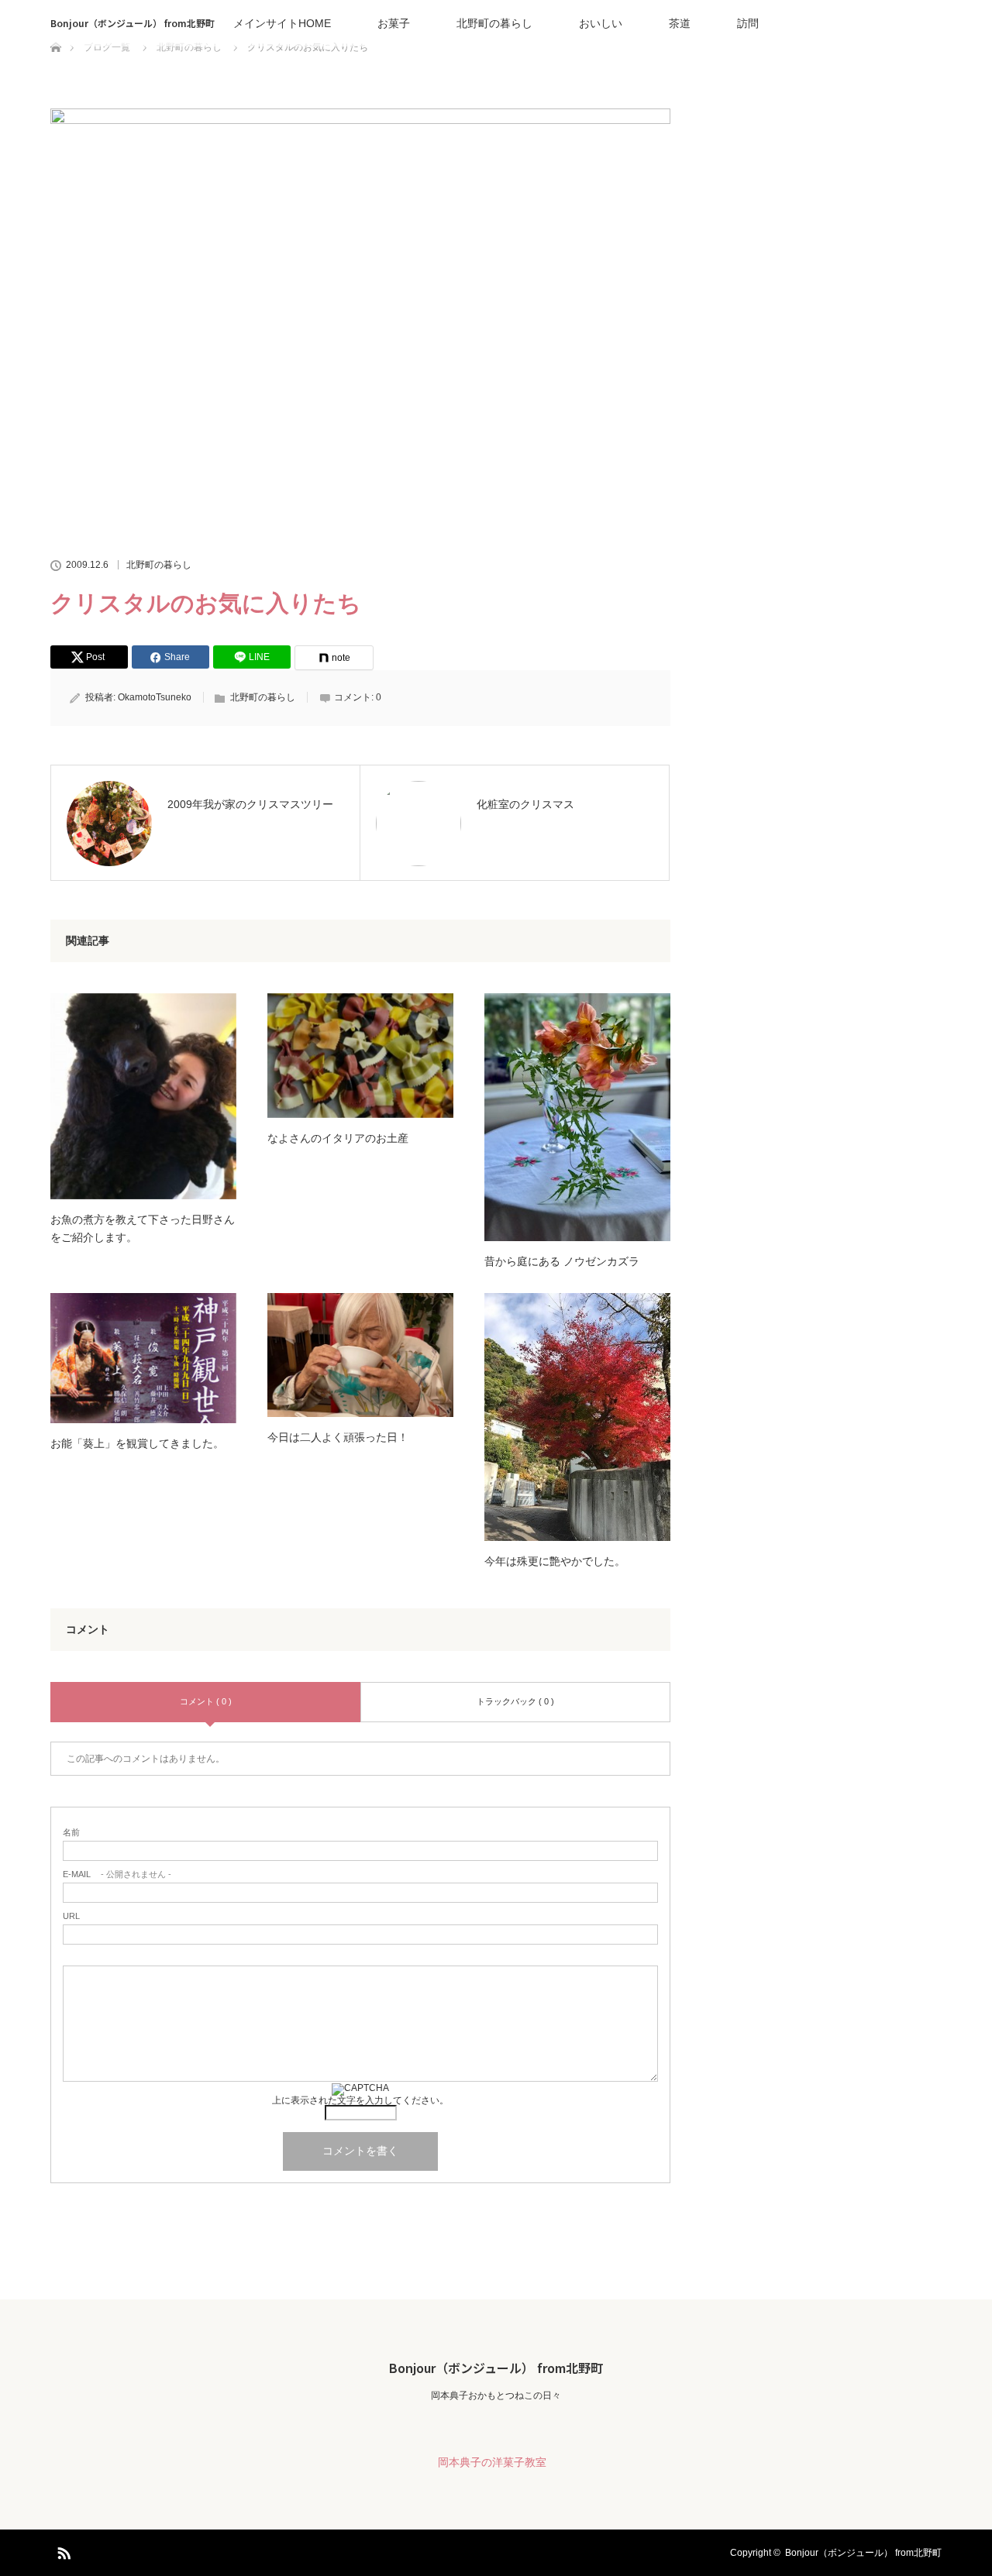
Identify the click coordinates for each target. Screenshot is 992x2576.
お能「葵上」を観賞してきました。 (137, 1443)
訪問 (748, 23)
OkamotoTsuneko (155, 697)
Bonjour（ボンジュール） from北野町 (133, 23)
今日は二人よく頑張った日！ (338, 1437)
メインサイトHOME (282, 23)
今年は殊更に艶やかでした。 (555, 1561)
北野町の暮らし (494, 23)
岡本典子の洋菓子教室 (492, 2462)
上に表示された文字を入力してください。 (360, 2100)
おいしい (601, 23)
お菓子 (394, 23)
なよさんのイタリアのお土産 (338, 1138)
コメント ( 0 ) (206, 1701)
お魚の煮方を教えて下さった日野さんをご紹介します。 (143, 1228)
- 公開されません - (117, 1874)
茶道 (680, 23)
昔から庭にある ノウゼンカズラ (562, 1261)
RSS (62, 2550)
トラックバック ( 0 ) (515, 1701)
